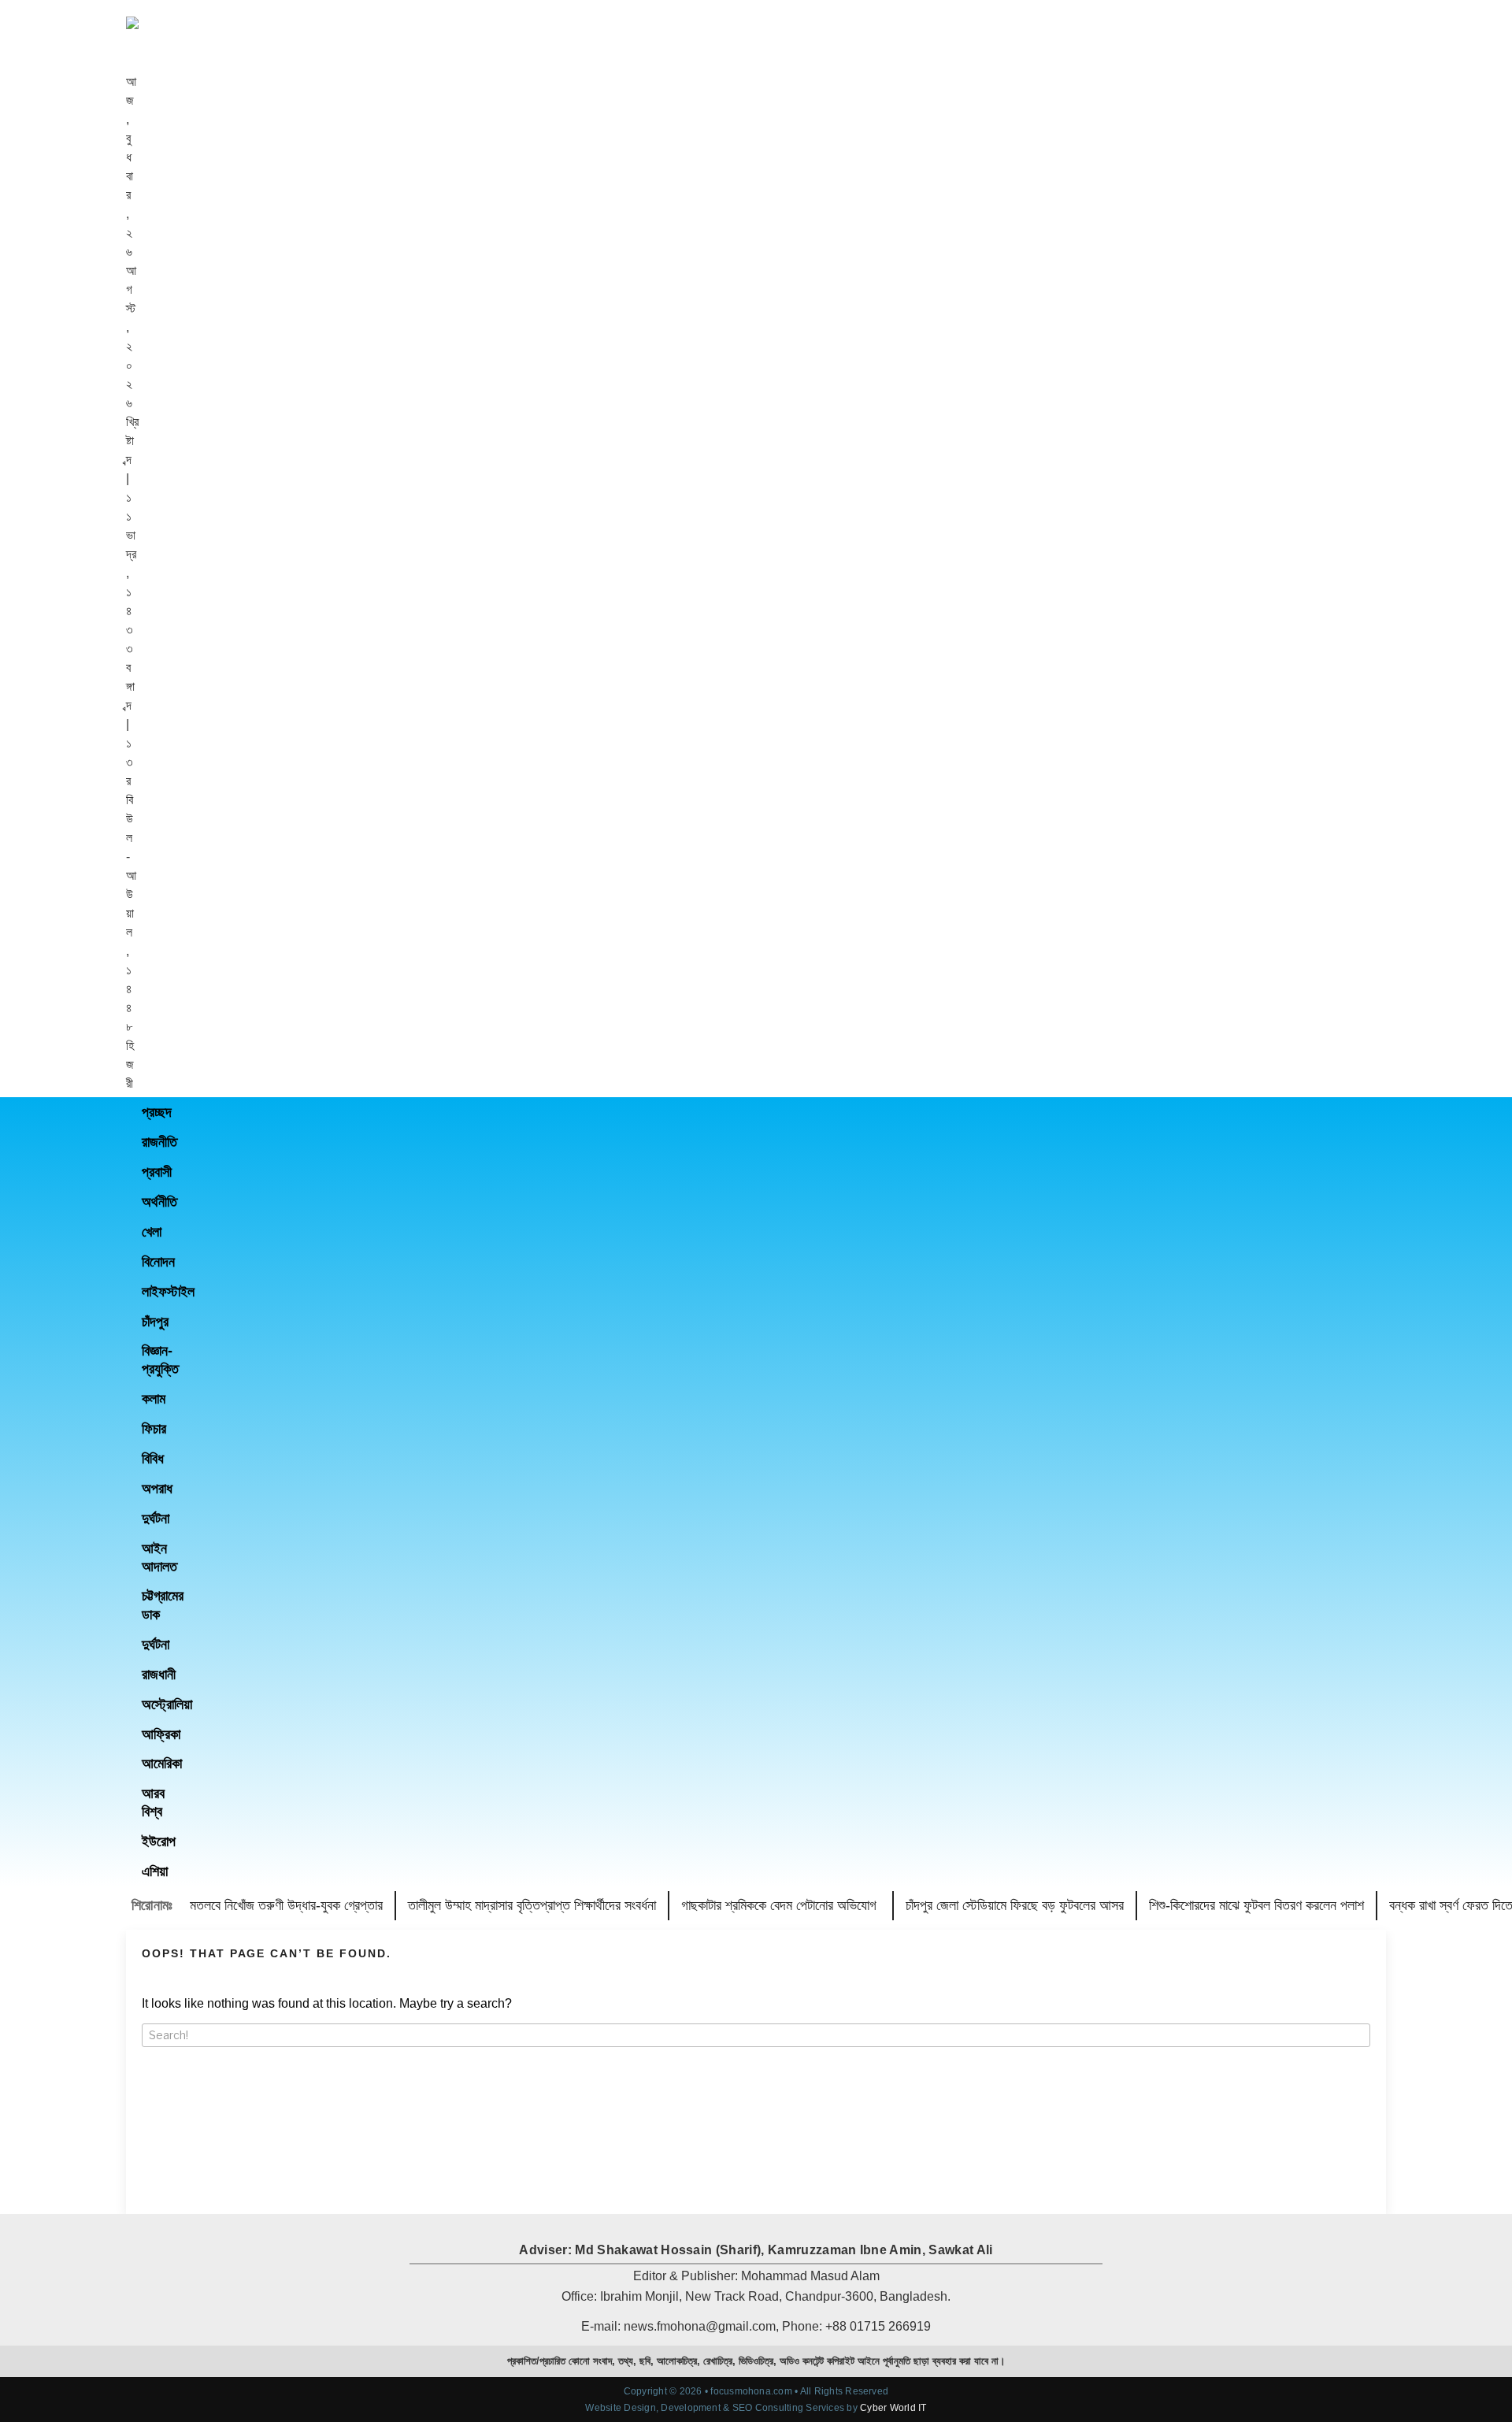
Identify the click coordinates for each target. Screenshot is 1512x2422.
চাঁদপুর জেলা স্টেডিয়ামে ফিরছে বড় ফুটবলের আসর (1015, 1905)
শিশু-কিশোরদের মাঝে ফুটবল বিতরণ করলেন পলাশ (1256, 1905)
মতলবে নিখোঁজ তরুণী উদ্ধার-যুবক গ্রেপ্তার (286, 1905)
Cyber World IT (893, 2408)
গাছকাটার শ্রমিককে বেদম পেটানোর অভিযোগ (781, 1905)
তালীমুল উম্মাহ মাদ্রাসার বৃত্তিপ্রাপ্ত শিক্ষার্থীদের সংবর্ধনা (532, 1905)
